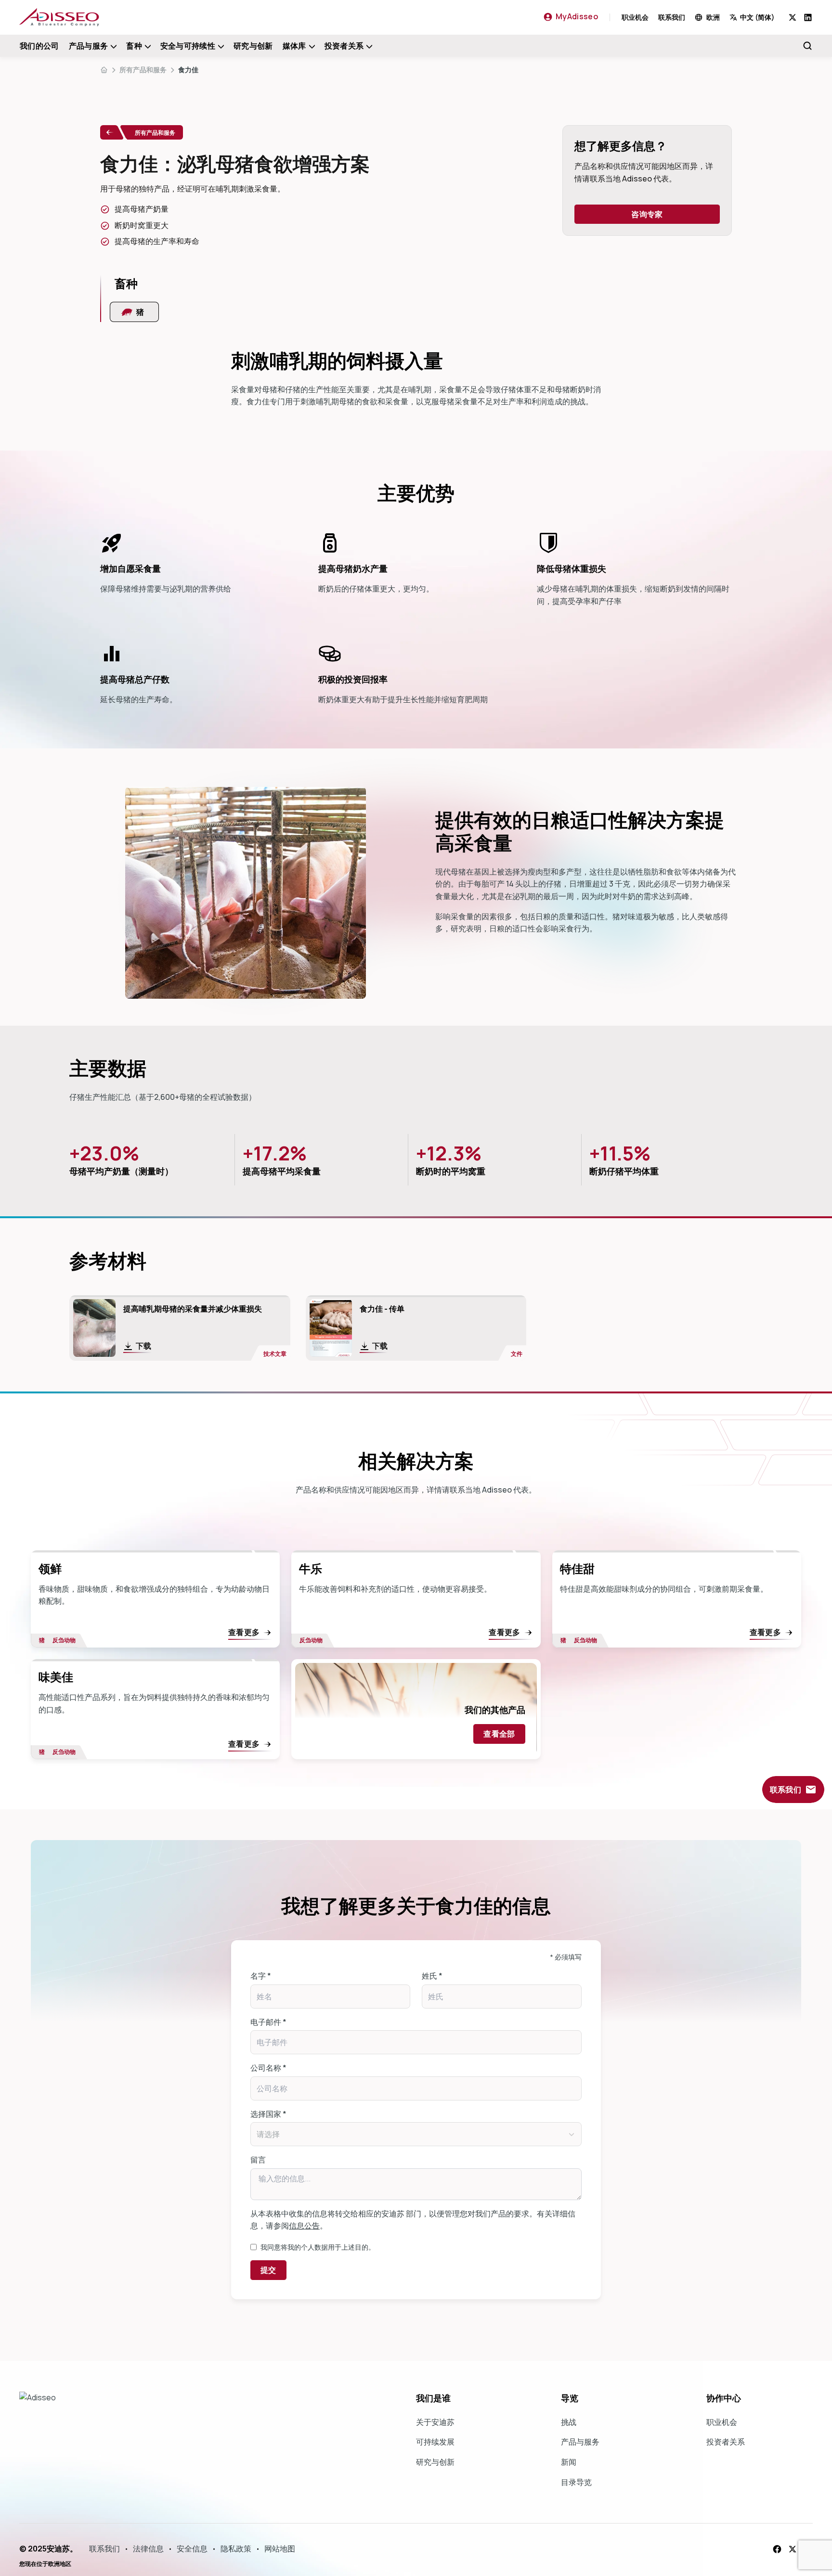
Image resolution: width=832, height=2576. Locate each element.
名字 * (261, 1976)
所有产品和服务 (143, 70)
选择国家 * (268, 2114)
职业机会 (635, 17)
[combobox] (759, 17)
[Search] (807, 46)
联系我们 (672, 17)
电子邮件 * (268, 2022)
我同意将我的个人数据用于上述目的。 (318, 2247)
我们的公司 (39, 46)
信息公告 (304, 2226)
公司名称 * (268, 2068)
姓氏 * (432, 1976)
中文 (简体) (757, 17)
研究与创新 (253, 46)
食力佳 (188, 70)
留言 (258, 2160)
